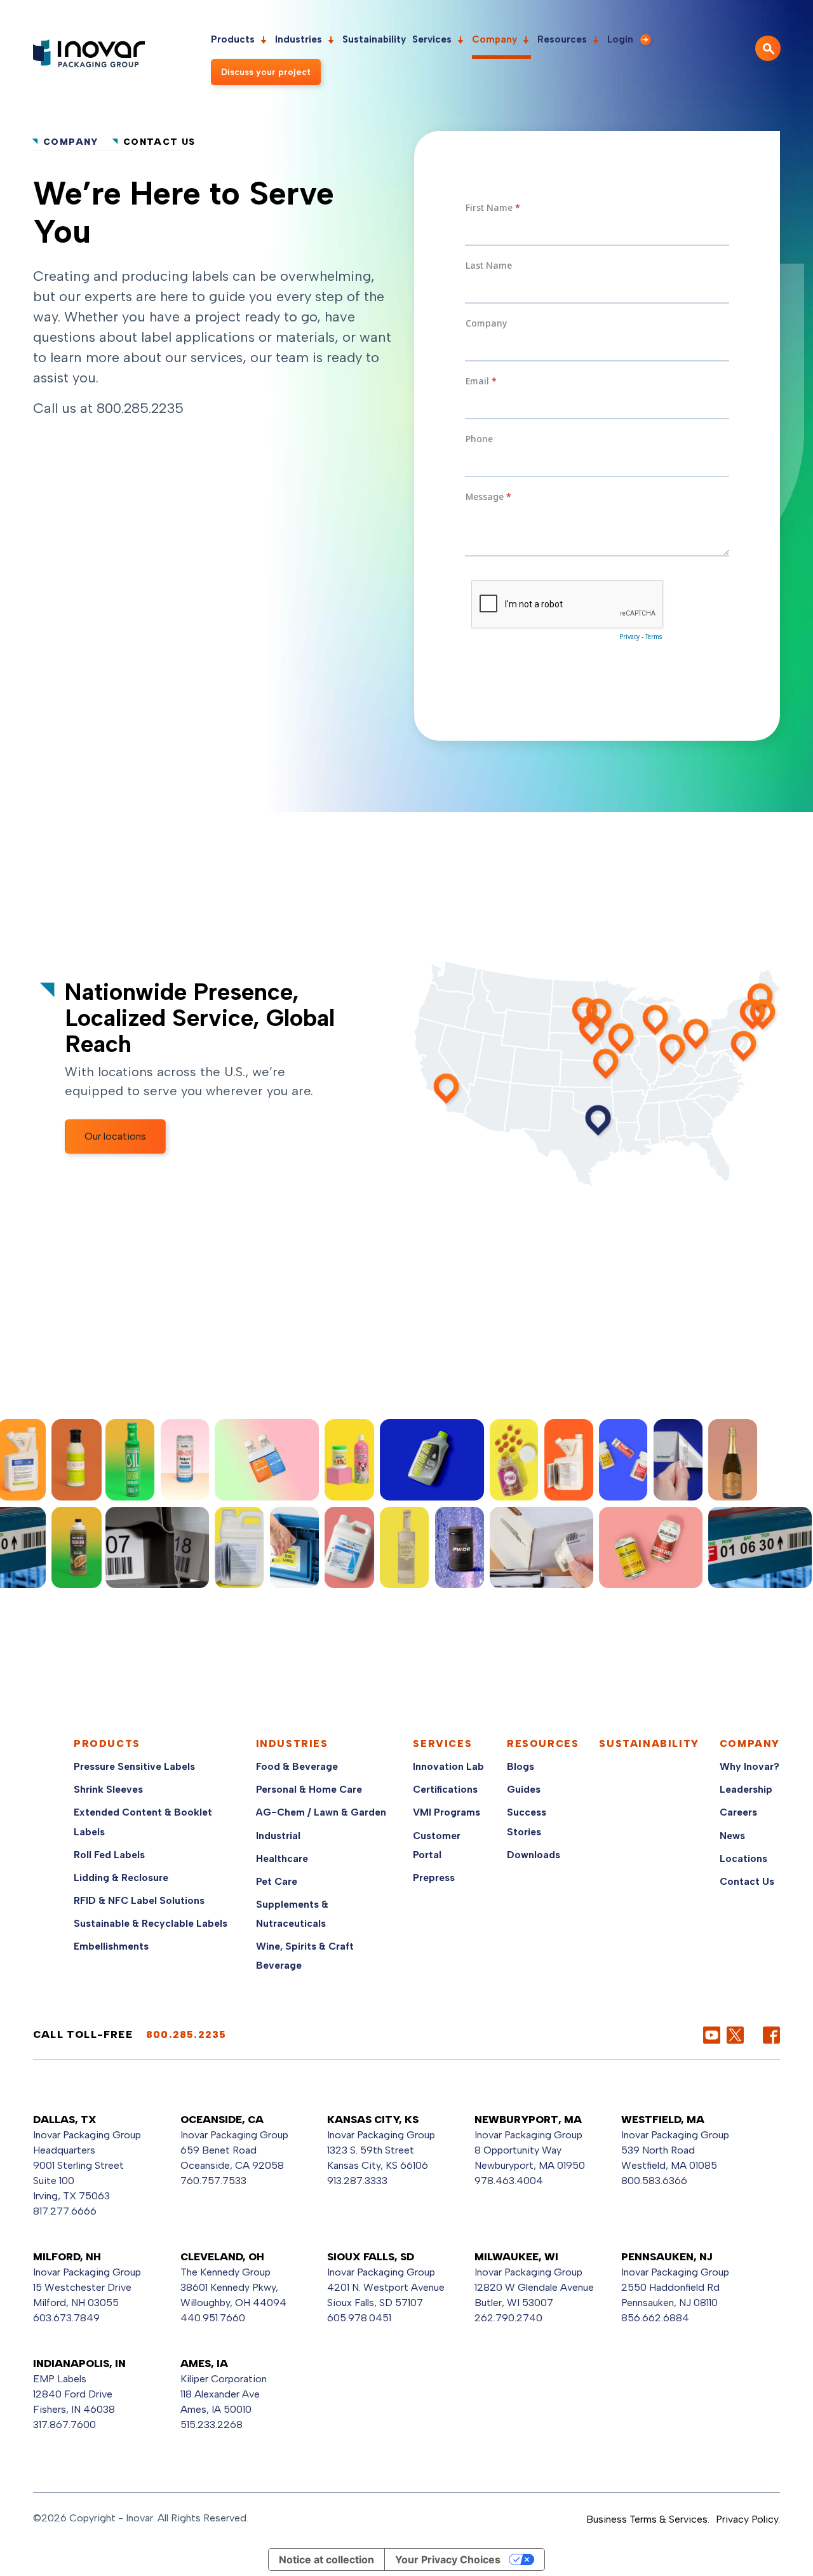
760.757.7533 (213, 2181)
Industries (299, 39)
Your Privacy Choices (448, 2559)
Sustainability (374, 39)
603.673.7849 (66, 2318)
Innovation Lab (448, 1766)
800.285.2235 (140, 408)
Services (432, 39)
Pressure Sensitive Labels (134, 1766)
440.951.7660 (213, 2318)
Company (494, 39)
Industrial (278, 1836)
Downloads (534, 1855)
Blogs (521, 1766)
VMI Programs (447, 1812)
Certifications (445, 1789)
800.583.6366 (654, 2181)
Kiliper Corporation (224, 2379)
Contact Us (747, 1881)
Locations (743, 1858)
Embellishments (111, 1946)
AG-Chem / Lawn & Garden (321, 1812)
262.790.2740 (508, 2318)
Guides (524, 1789)
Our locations (115, 1136)
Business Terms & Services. (648, 2519)
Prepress (434, 1878)
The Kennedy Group (225, 2272)
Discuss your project (266, 72)
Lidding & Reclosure (121, 1878)
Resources (562, 39)
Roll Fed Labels (109, 1855)
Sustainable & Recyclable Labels (151, 1923)
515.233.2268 (212, 2424)
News (732, 1836)
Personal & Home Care (309, 1789)
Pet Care (277, 1881)
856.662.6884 (655, 2318)
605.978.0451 (359, 2318)
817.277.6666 (65, 2211)
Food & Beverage (297, 1766)
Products (233, 39)
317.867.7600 (64, 2424)
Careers (738, 1812)
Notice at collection (326, 2559)
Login (620, 39)
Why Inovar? (749, 1766)
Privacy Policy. (748, 2519)
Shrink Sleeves (108, 1789)
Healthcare (282, 1858)
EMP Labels (60, 2379)
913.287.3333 (357, 2181)
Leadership (746, 1789)
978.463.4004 (509, 2181)
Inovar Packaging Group (234, 2135)
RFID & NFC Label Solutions (139, 1900)
